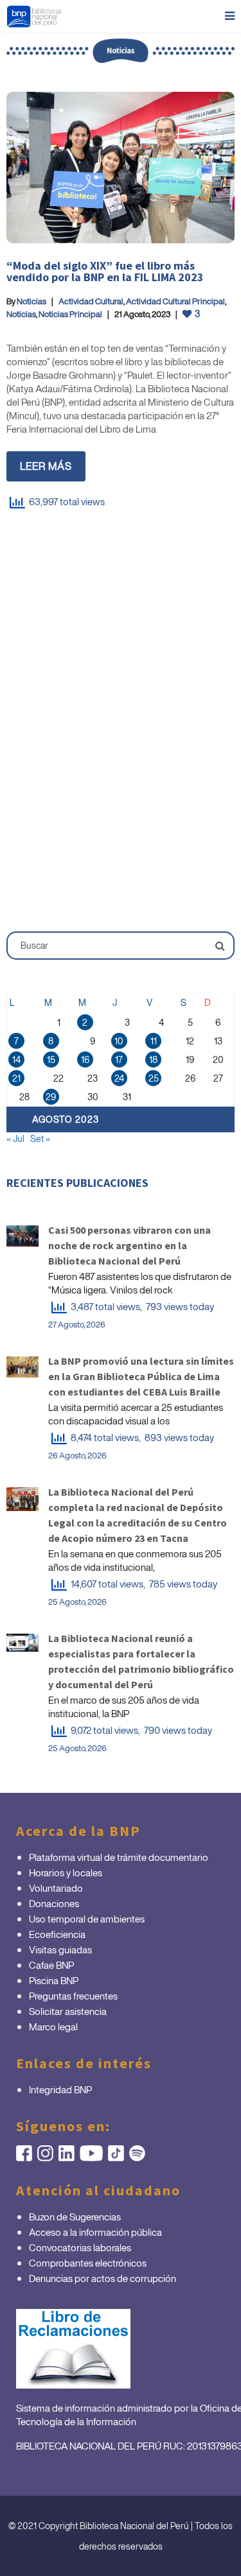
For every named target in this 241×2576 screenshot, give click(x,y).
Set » (40, 1138)
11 (154, 1041)
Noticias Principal (70, 314)
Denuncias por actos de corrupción (103, 2278)
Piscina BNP (54, 1980)
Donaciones (54, 1903)
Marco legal (53, 2027)
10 (119, 1041)
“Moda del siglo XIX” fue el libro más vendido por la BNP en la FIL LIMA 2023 (105, 271)
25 (154, 1078)
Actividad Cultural (91, 301)
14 (16, 1059)
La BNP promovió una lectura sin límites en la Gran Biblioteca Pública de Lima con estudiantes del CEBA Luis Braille (141, 1376)
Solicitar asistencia (68, 2011)
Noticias (31, 301)
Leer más (46, 466)
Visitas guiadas (60, 1949)
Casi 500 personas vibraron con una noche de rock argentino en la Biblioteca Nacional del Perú (129, 1245)
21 (16, 1078)
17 (119, 1059)
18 (153, 1059)
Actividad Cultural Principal (175, 301)
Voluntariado (56, 1888)
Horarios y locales (66, 1872)
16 (85, 1059)
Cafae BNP (51, 1965)
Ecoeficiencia (57, 1934)
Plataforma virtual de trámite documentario (119, 1857)
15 (51, 1059)
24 (119, 1078)
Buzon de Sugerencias (75, 2217)
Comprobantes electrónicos (88, 2263)
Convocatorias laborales (80, 2247)
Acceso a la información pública (95, 2232)
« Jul (15, 1138)
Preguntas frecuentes (73, 1996)
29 (51, 1097)
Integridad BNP (60, 2089)
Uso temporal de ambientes (87, 1919)
